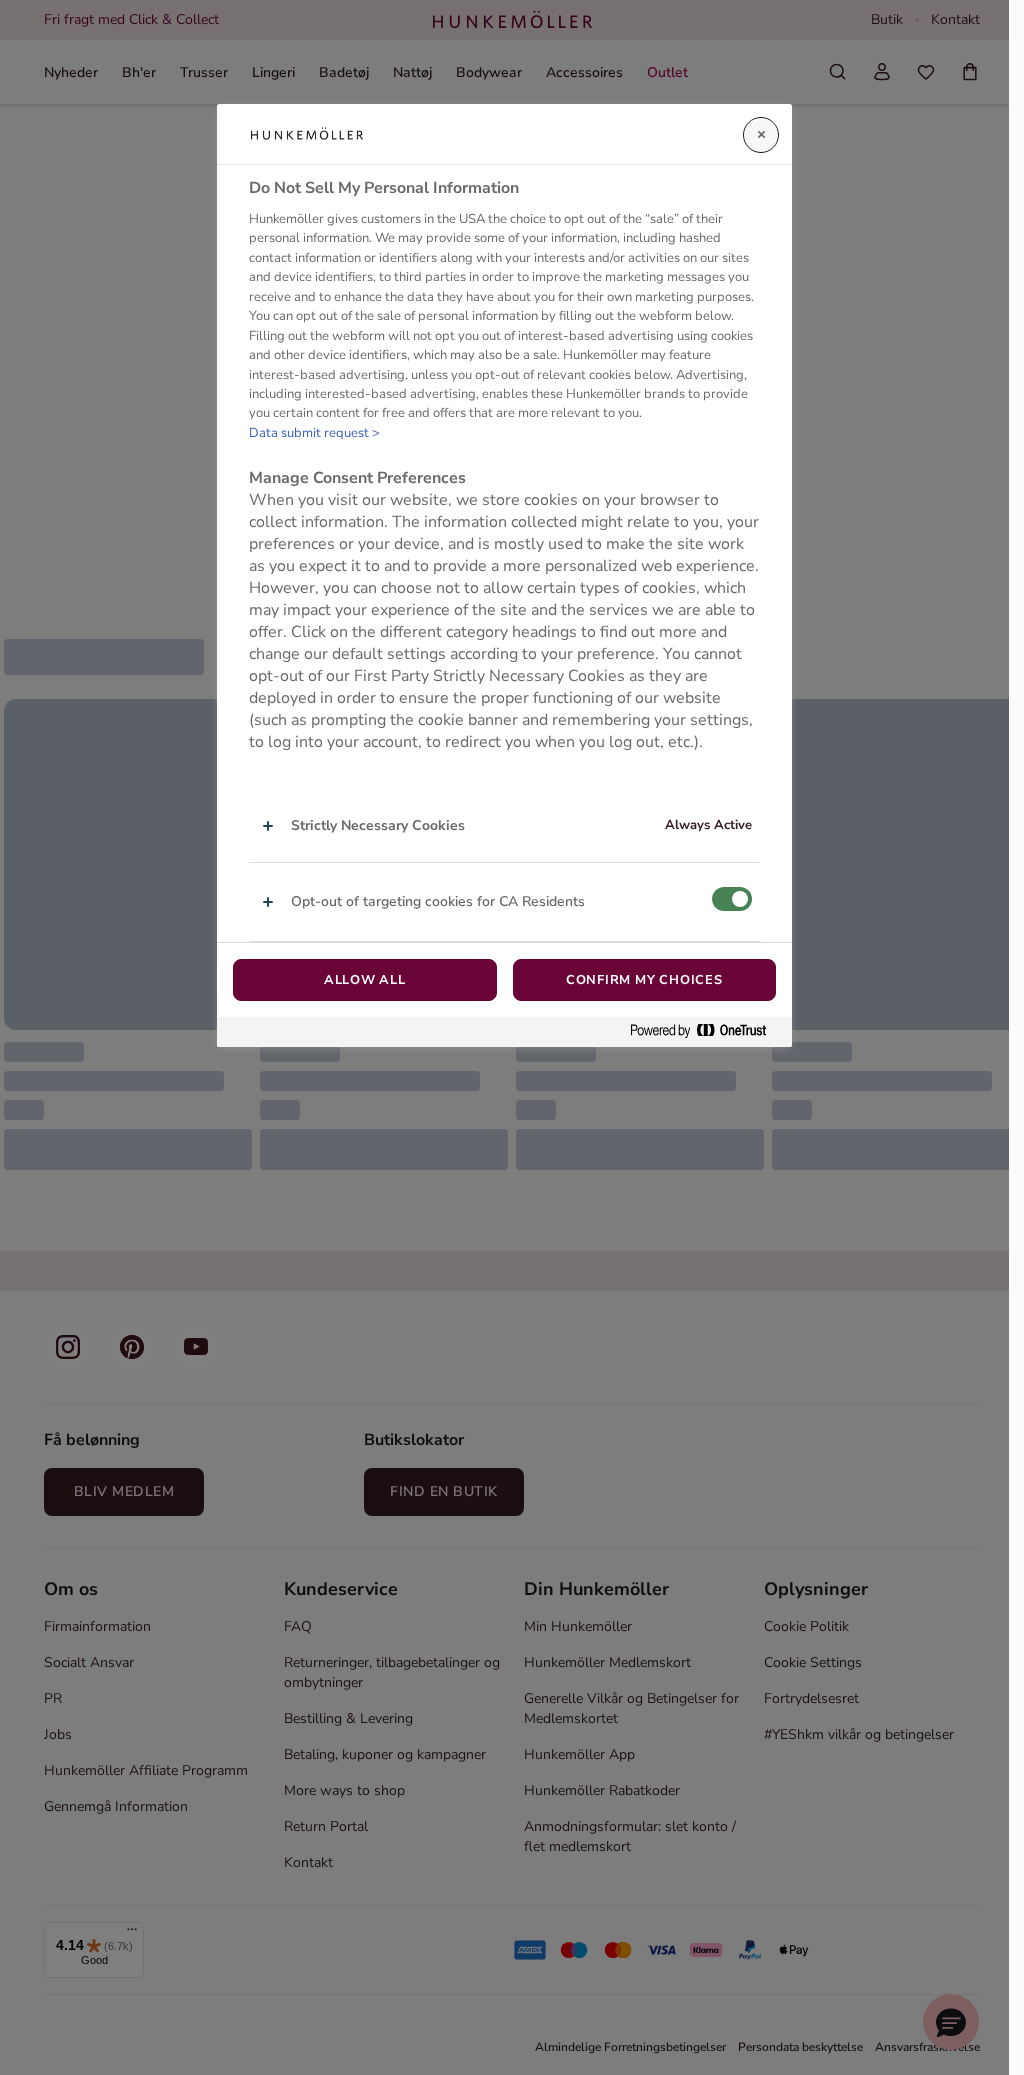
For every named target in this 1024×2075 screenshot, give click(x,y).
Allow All (365, 980)
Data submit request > (314, 433)
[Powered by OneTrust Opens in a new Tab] (706, 1031)
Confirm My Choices (644, 980)
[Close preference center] (761, 135)
